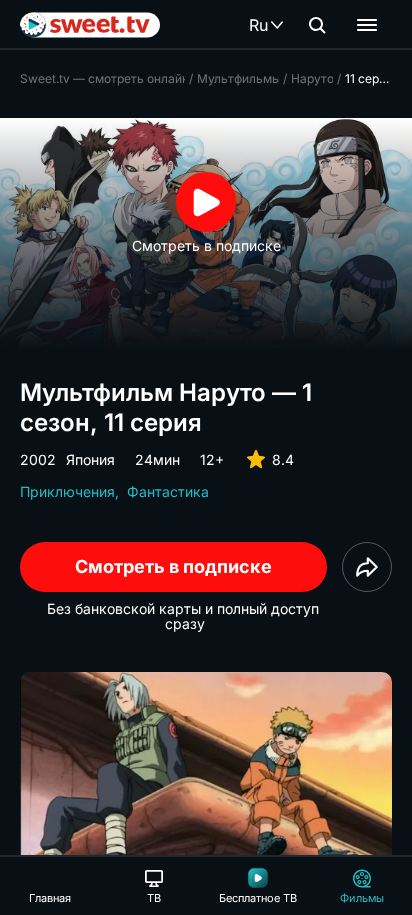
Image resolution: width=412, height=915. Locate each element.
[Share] (367, 567)
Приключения (67, 491)
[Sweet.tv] (90, 25)
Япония (90, 459)
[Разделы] (367, 25)
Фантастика (168, 491)
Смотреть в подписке (173, 566)
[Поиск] (317, 25)
